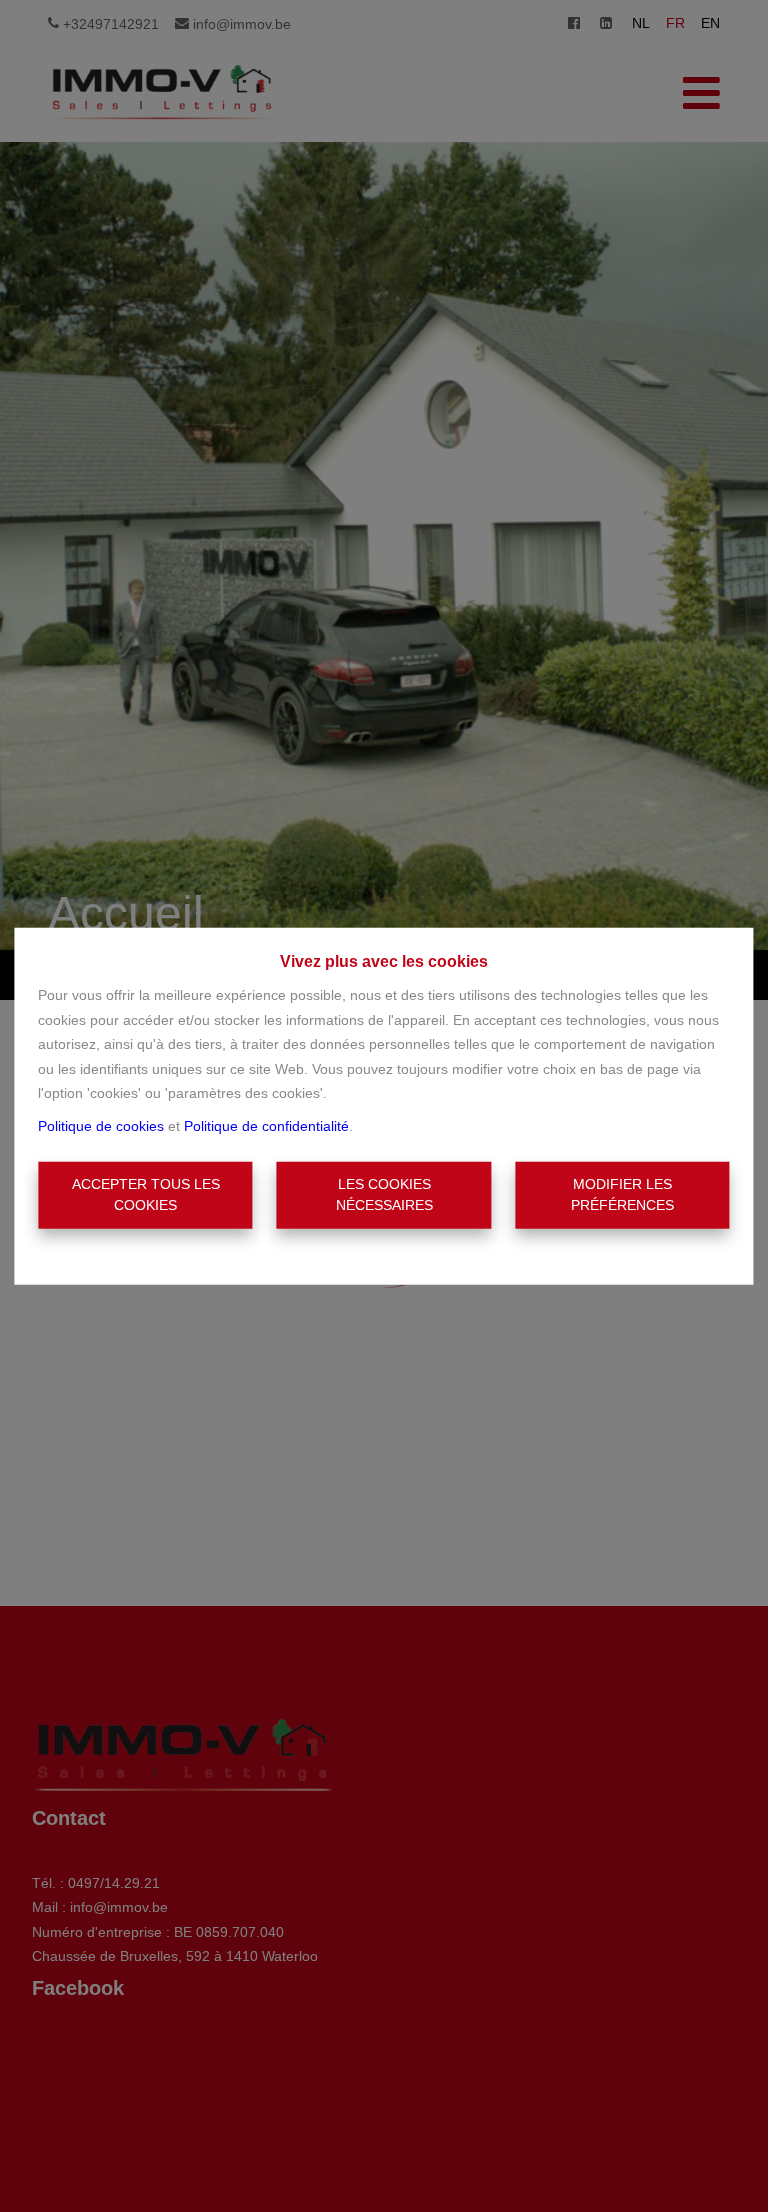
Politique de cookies (101, 1125)
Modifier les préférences (622, 1194)
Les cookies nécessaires (384, 1194)
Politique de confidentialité (266, 1125)
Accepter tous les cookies (146, 1194)
